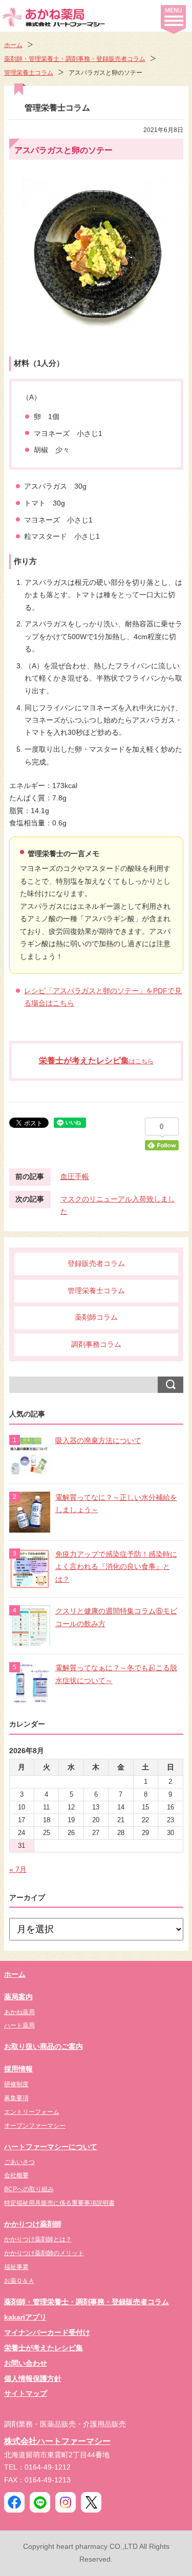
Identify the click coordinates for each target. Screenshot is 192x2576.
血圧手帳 (75, 1177)
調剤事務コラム (96, 1345)
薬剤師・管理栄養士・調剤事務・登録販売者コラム (75, 59)
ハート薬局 (19, 2025)
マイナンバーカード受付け (47, 2333)
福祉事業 (16, 2267)
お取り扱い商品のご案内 (44, 2047)
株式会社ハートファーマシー (57, 2441)
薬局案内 (18, 1997)
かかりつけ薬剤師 (33, 2224)
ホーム (13, 45)
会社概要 (16, 2175)
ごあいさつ (19, 2162)
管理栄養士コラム (29, 73)
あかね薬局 (19, 2012)
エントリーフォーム (32, 2112)
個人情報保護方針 (33, 2379)
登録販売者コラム (96, 1264)
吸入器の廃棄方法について (98, 1441)
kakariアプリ (25, 2317)
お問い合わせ (26, 2363)
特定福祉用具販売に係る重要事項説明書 (59, 2203)
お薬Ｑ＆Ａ (19, 2281)
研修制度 (16, 2084)
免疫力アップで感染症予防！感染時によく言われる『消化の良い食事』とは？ (116, 1567)
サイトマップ (26, 2394)
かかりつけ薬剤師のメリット (44, 2253)
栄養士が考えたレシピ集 (44, 2348)
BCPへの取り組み (29, 2189)
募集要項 (16, 2098)
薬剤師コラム (96, 1317)
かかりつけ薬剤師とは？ (38, 2239)
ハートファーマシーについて (51, 2147)
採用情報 (18, 2069)
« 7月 (18, 1870)
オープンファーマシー (35, 2126)
